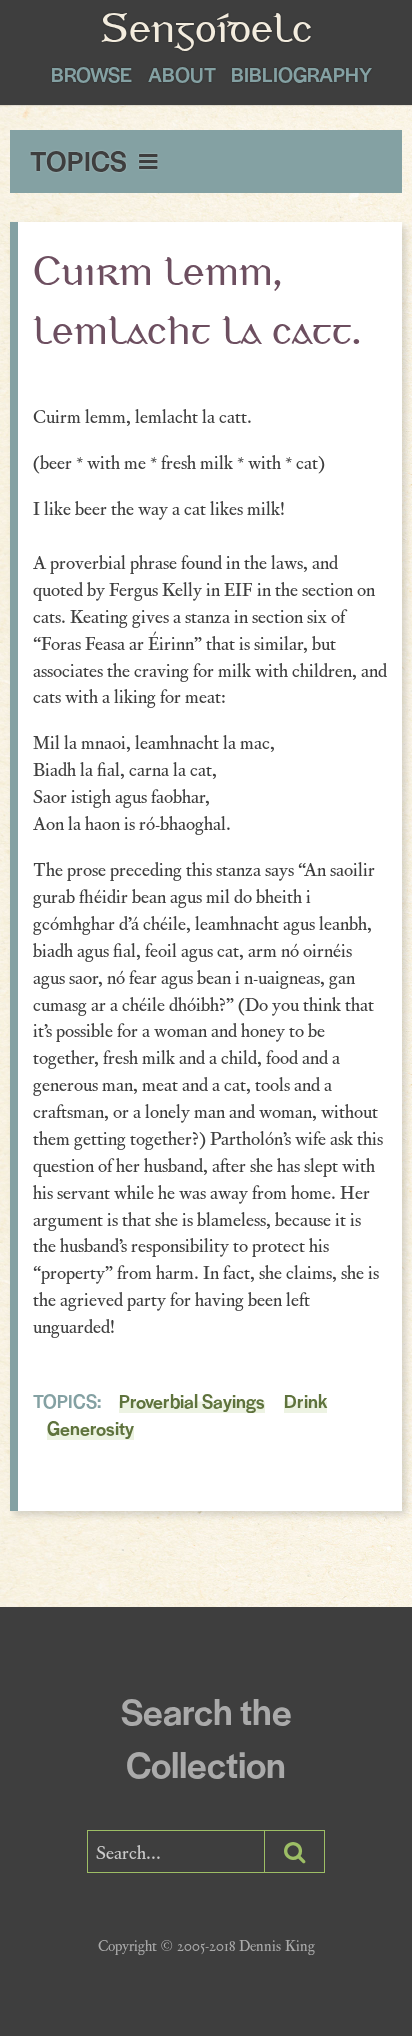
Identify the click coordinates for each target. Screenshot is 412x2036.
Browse (91, 74)
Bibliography (301, 74)
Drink (305, 1400)
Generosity (90, 1427)
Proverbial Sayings (192, 1400)
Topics (81, 160)
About (182, 74)
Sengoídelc (206, 32)
